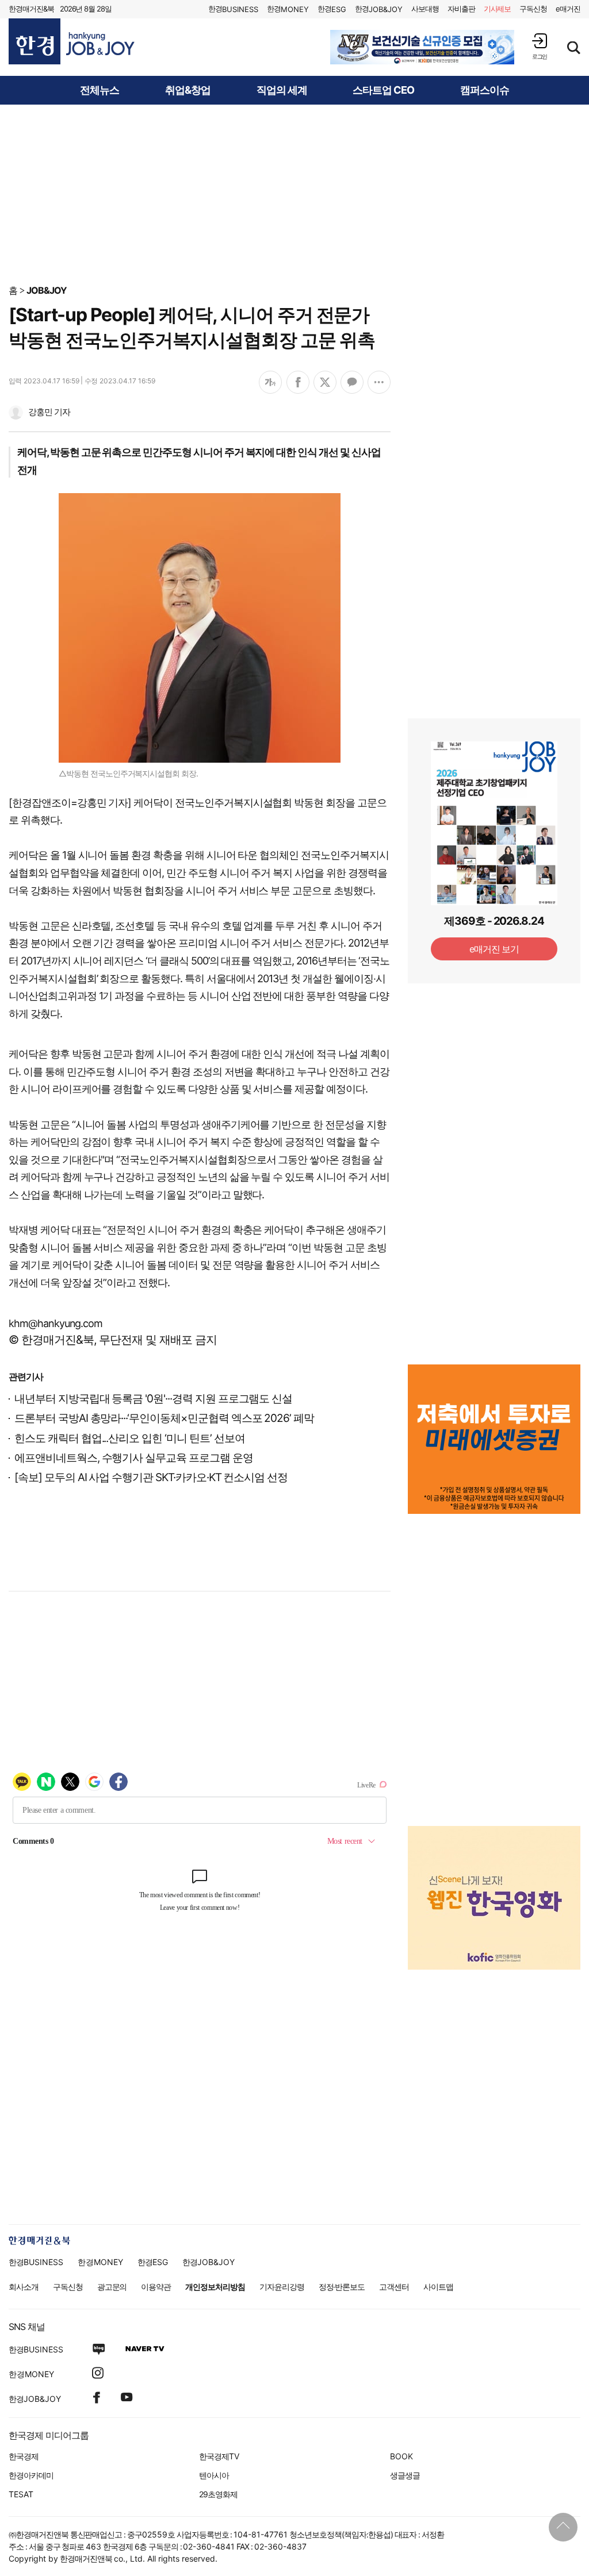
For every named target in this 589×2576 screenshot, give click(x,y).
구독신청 (533, 9)
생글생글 (405, 2475)
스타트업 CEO (383, 90)
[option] (422, 47)
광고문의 (112, 2287)
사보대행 (425, 9)
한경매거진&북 (31, 9)
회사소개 (24, 2287)
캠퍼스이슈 (485, 90)
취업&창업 (188, 90)
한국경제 (24, 2456)
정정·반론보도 (342, 2287)
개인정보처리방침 (215, 2287)
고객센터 (394, 2287)
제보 (498, 9)
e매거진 (568, 9)
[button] (540, 46)
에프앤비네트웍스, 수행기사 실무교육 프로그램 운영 (134, 1458)
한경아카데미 (31, 2475)
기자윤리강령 (282, 2287)
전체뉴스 (100, 90)
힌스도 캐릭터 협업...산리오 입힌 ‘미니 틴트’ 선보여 (129, 1438)
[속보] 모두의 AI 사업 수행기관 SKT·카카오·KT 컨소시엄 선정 (151, 1477)
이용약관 (156, 2287)
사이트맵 (438, 2287)
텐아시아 (214, 2475)
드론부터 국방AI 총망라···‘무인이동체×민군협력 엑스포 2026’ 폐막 (164, 1418)
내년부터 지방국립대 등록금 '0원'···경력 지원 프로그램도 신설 (153, 1399)
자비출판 (461, 9)
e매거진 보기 (494, 949)
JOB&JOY (47, 290)
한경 (233, 9)
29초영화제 (218, 2494)
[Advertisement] (294, 194)
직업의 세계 (282, 90)
